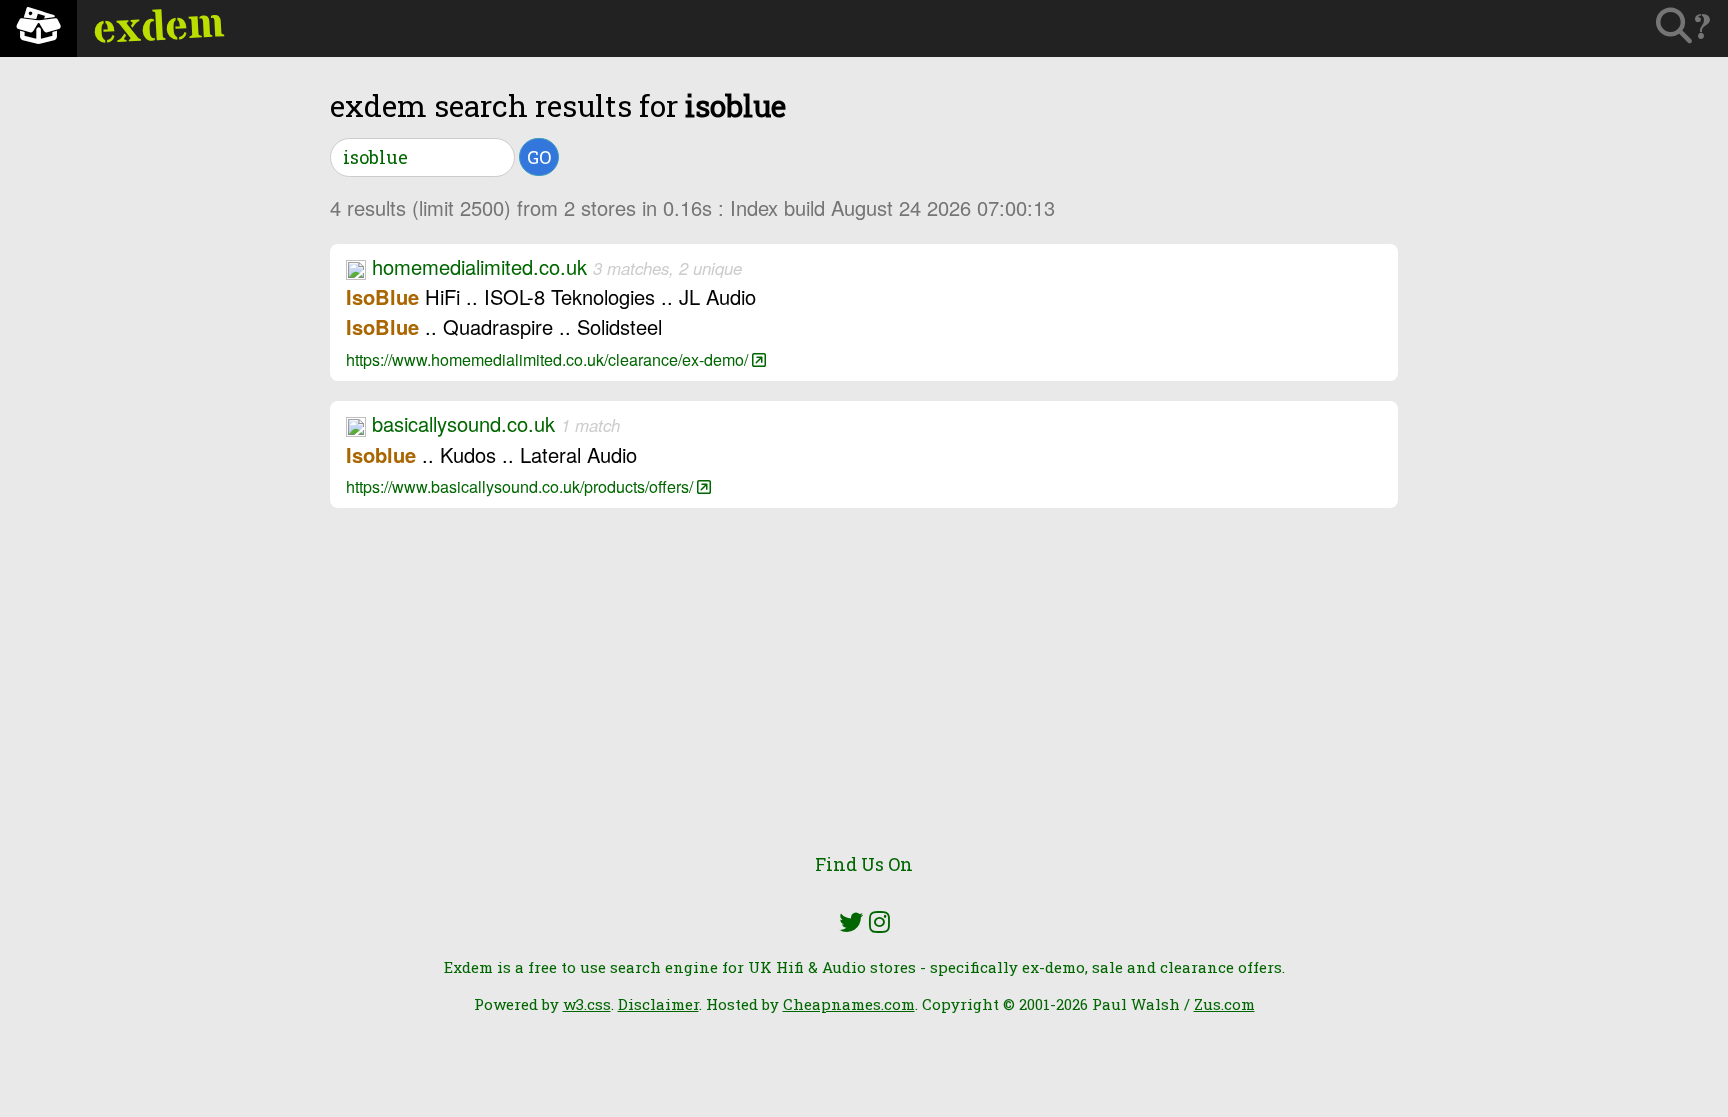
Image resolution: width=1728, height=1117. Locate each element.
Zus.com (1224, 1004)
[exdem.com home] (38, 28)
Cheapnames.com (849, 1004)
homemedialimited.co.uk (479, 266)
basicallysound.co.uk (463, 423)
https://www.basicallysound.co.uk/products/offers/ (521, 486)
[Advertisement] (864, 692)
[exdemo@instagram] (879, 922)
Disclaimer (658, 1004)
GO (539, 157)
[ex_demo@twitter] (851, 922)
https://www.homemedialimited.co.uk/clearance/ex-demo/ (549, 359)
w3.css (587, 1004)
